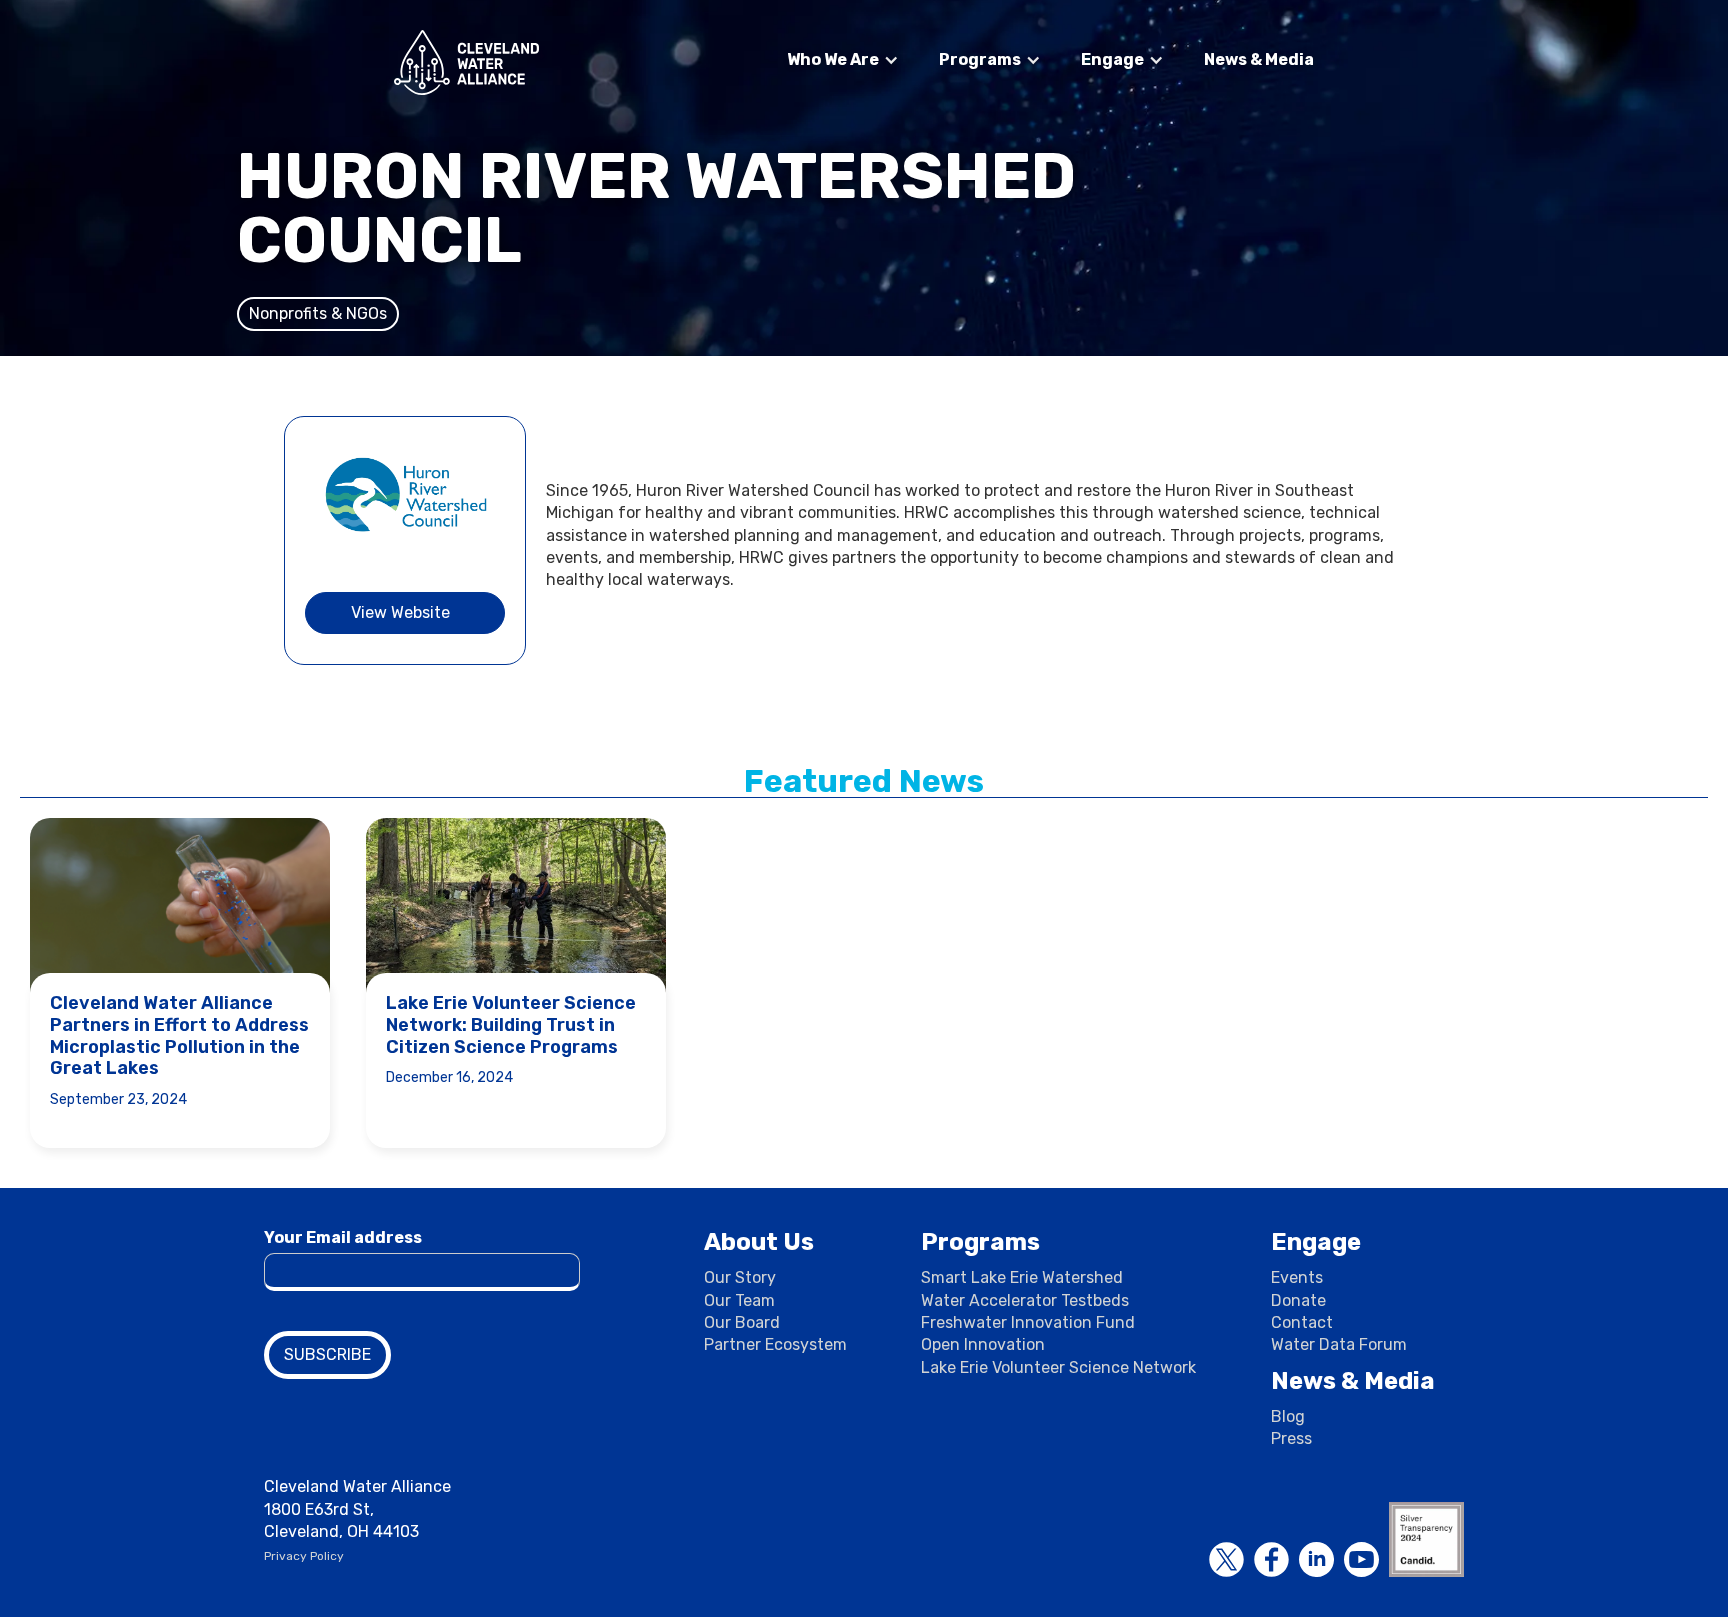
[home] (466, 62)
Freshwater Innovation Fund (1028, 1322)
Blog (1288, 1416)
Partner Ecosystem (775, 1344)
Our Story (740, 1277)
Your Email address (343, 1237)
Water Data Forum (1339, 1344)
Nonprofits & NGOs (318, 313)
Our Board (742, 1322)
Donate (1298, 1300)
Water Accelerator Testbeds (1025, 1300)
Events (1297, 1277)
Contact (1302, 1322)
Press (1291, 1438)
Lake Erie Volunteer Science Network (1058, 1367)
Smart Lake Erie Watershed (1022, 1277)
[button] (843, 60)
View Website (400, 612)
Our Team (739, 1300)
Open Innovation (983, 1344)
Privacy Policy (304, 1556)
